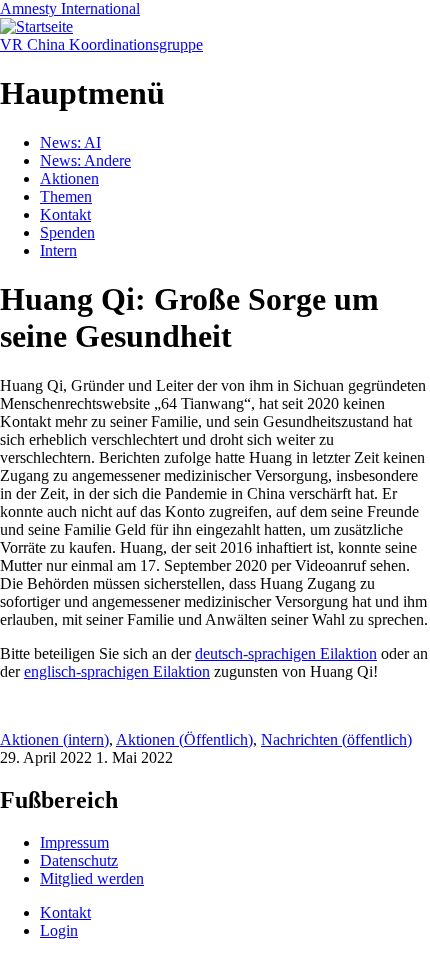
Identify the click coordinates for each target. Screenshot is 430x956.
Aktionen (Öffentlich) (184, 739)
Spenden (67, 232)
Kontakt (65, 214)
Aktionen (69, 178)
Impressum (74, 842)
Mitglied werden (92, 878)
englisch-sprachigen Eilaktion (117, 671)
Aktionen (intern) (54, 739)
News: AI (70, 142)
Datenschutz (79, 860)
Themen (66, 196)
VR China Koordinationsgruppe (101, 44)
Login (59, 930)
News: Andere (85, 160)
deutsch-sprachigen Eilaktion (286, 653)
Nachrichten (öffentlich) (336, 739)
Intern (58, 250)
